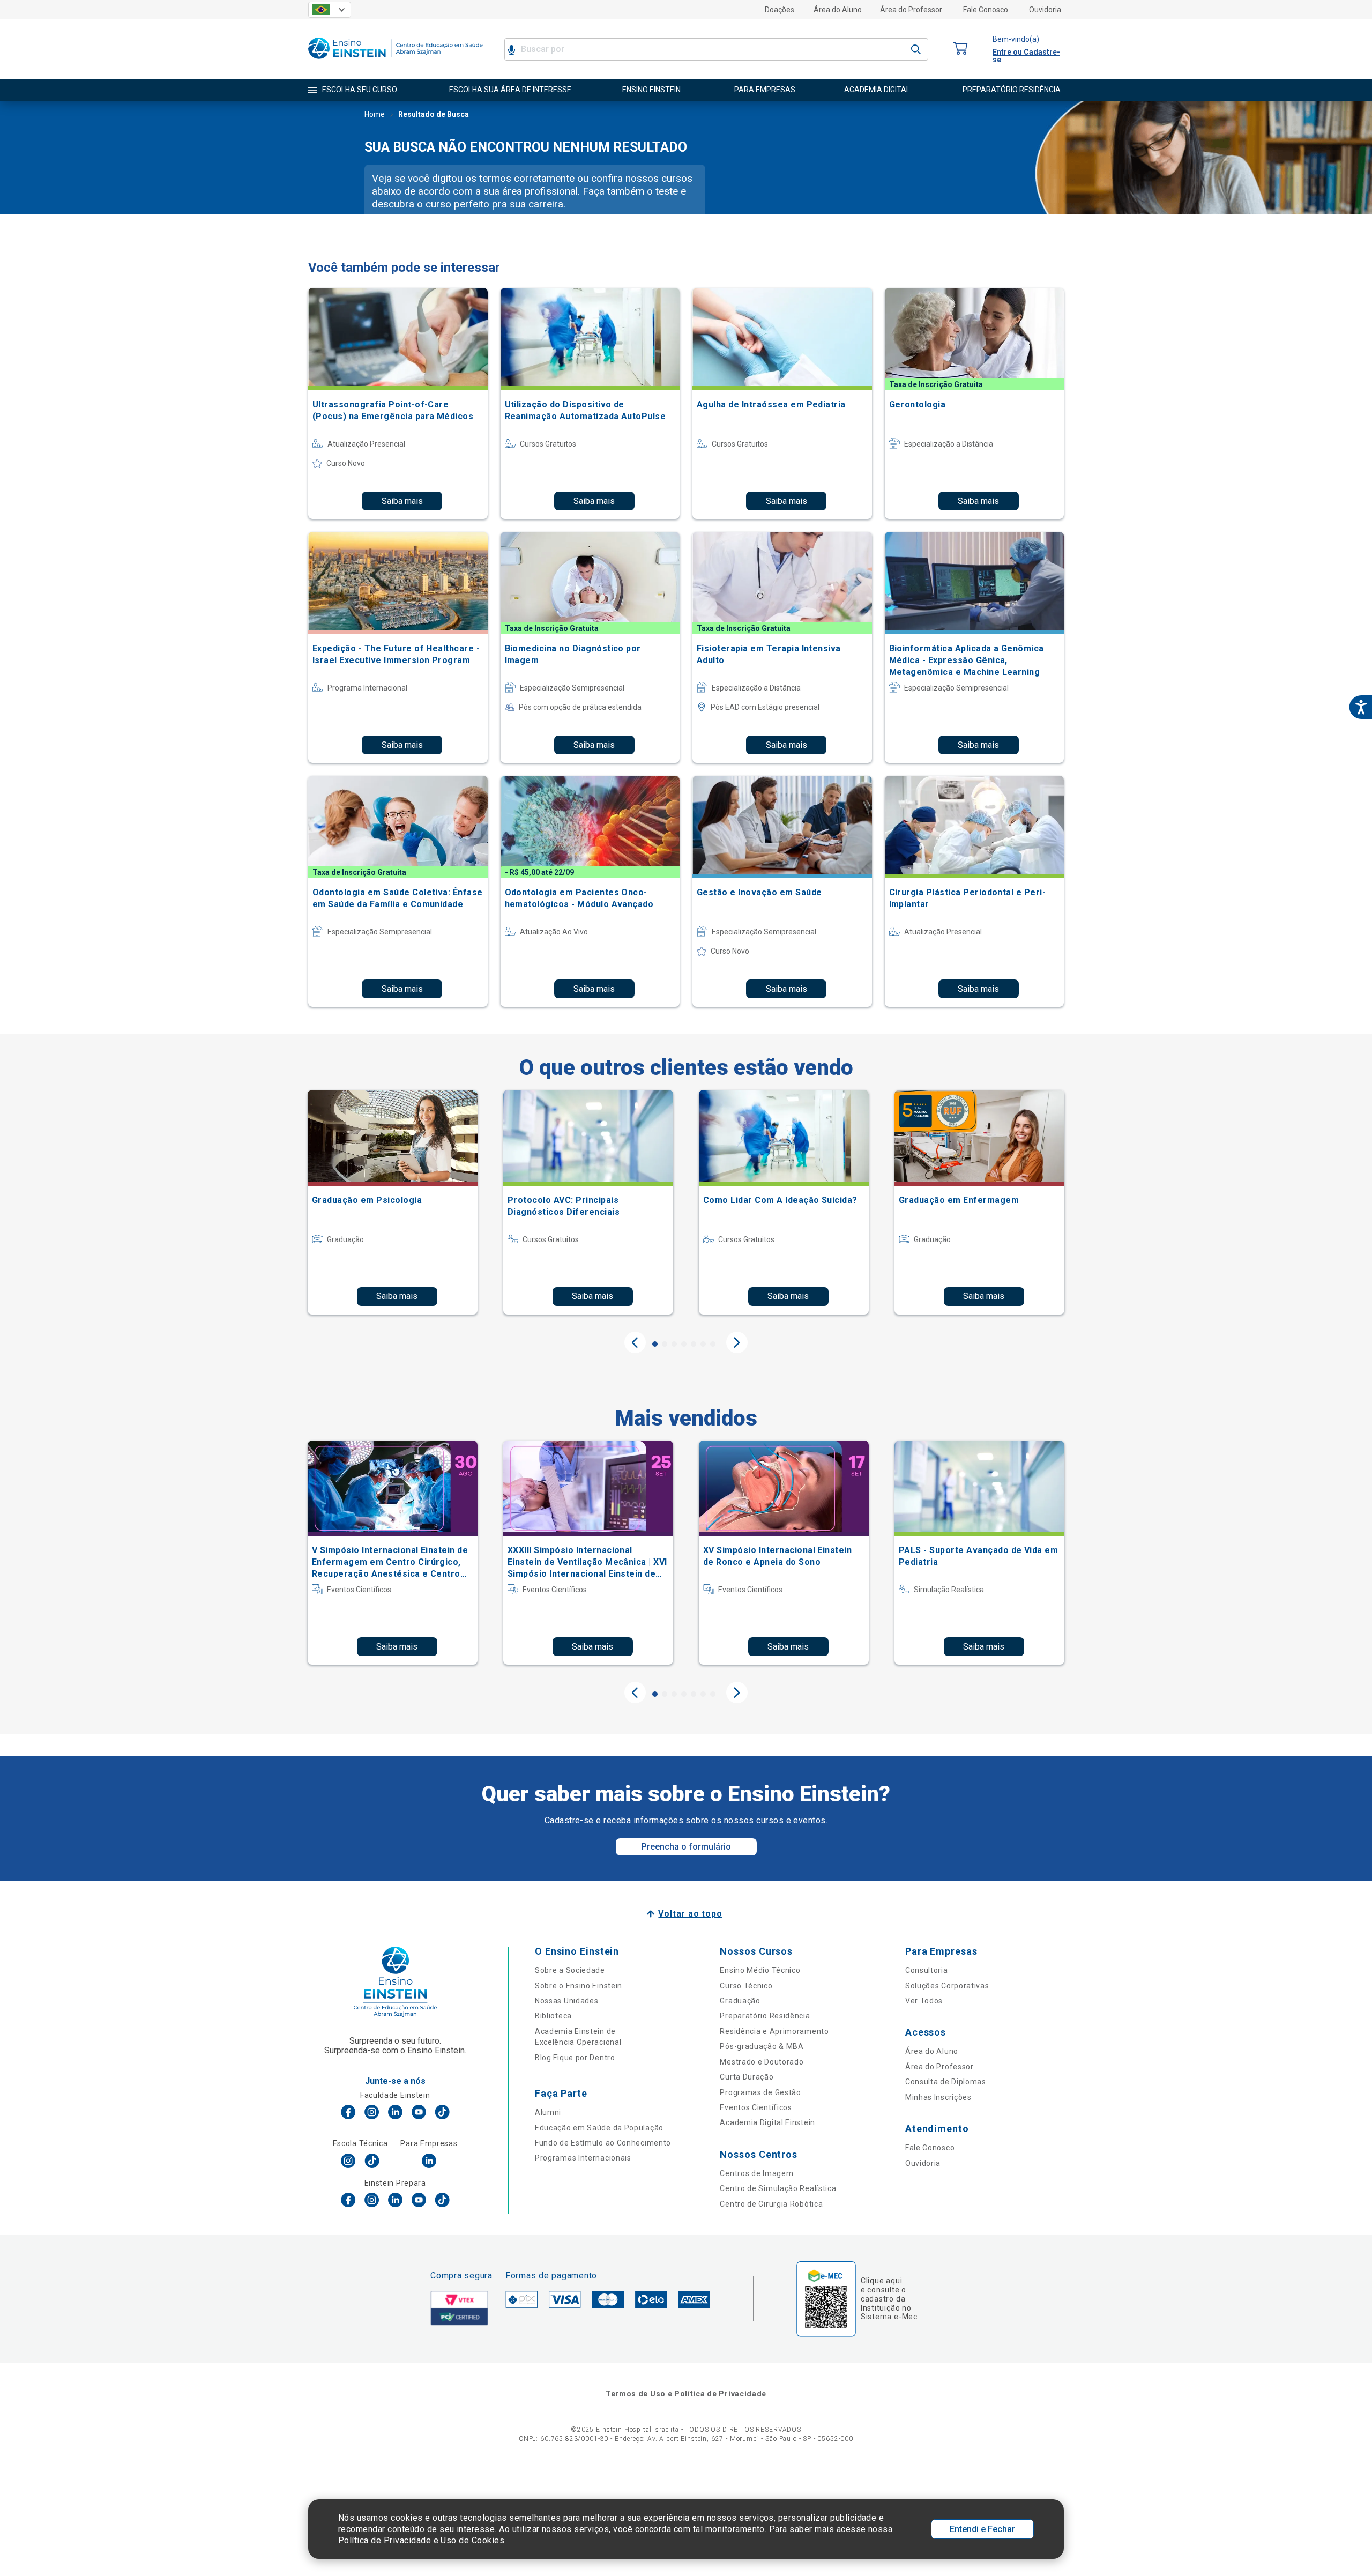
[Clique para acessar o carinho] (960, 49)
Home (375, 114)
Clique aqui (881, 2281)
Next (737, 1342)
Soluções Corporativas (947, 1986)
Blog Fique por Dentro (575, 2058)
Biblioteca (553, 2016)
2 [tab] (665, 1344)
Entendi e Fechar (982, 2529)
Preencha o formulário (686, 1847)
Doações (780, 10)
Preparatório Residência (765, 2016)
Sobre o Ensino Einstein (579, 1986)
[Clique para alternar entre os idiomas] (330, 10)
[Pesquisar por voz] (512, 49)
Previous (635, 1342)
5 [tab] (694, 1344)
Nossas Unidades (567, 2001)
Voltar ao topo (690, 1914)
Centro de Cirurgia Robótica (771, 2204)
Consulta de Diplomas (946, 2082)
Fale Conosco (986, 10)
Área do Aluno (838, 10)
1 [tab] (655, 1344)
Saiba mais (402, 501)
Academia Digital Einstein (767, 2122)
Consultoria (927, 1970)
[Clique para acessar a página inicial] (396, 61)
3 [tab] (674, 1344)
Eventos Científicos (756, 2107)
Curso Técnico (746, 1986)
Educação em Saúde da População (599, 2128)
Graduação (740, 2001)
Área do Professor (911, 10)
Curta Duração (747, 2077)
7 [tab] (713, 1344)
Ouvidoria (1045, 10)
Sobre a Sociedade (570, 1970)
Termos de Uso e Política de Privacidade (686, 2394)
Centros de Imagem (756, 2173)
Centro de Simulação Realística (778, 2188)
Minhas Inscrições (938, 2097)
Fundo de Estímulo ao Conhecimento (603, 2143)
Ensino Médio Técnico (760, 1970)
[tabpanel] (393, 1202)
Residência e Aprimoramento (774, 2031)
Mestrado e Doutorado (762, 2062)
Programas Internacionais (583, 2158)
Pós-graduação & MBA (762, 2046)
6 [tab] (703, 1344)
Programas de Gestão (760, 2092)
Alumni (548, 2112)
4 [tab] (684, 1344)
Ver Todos (924, 2001)
